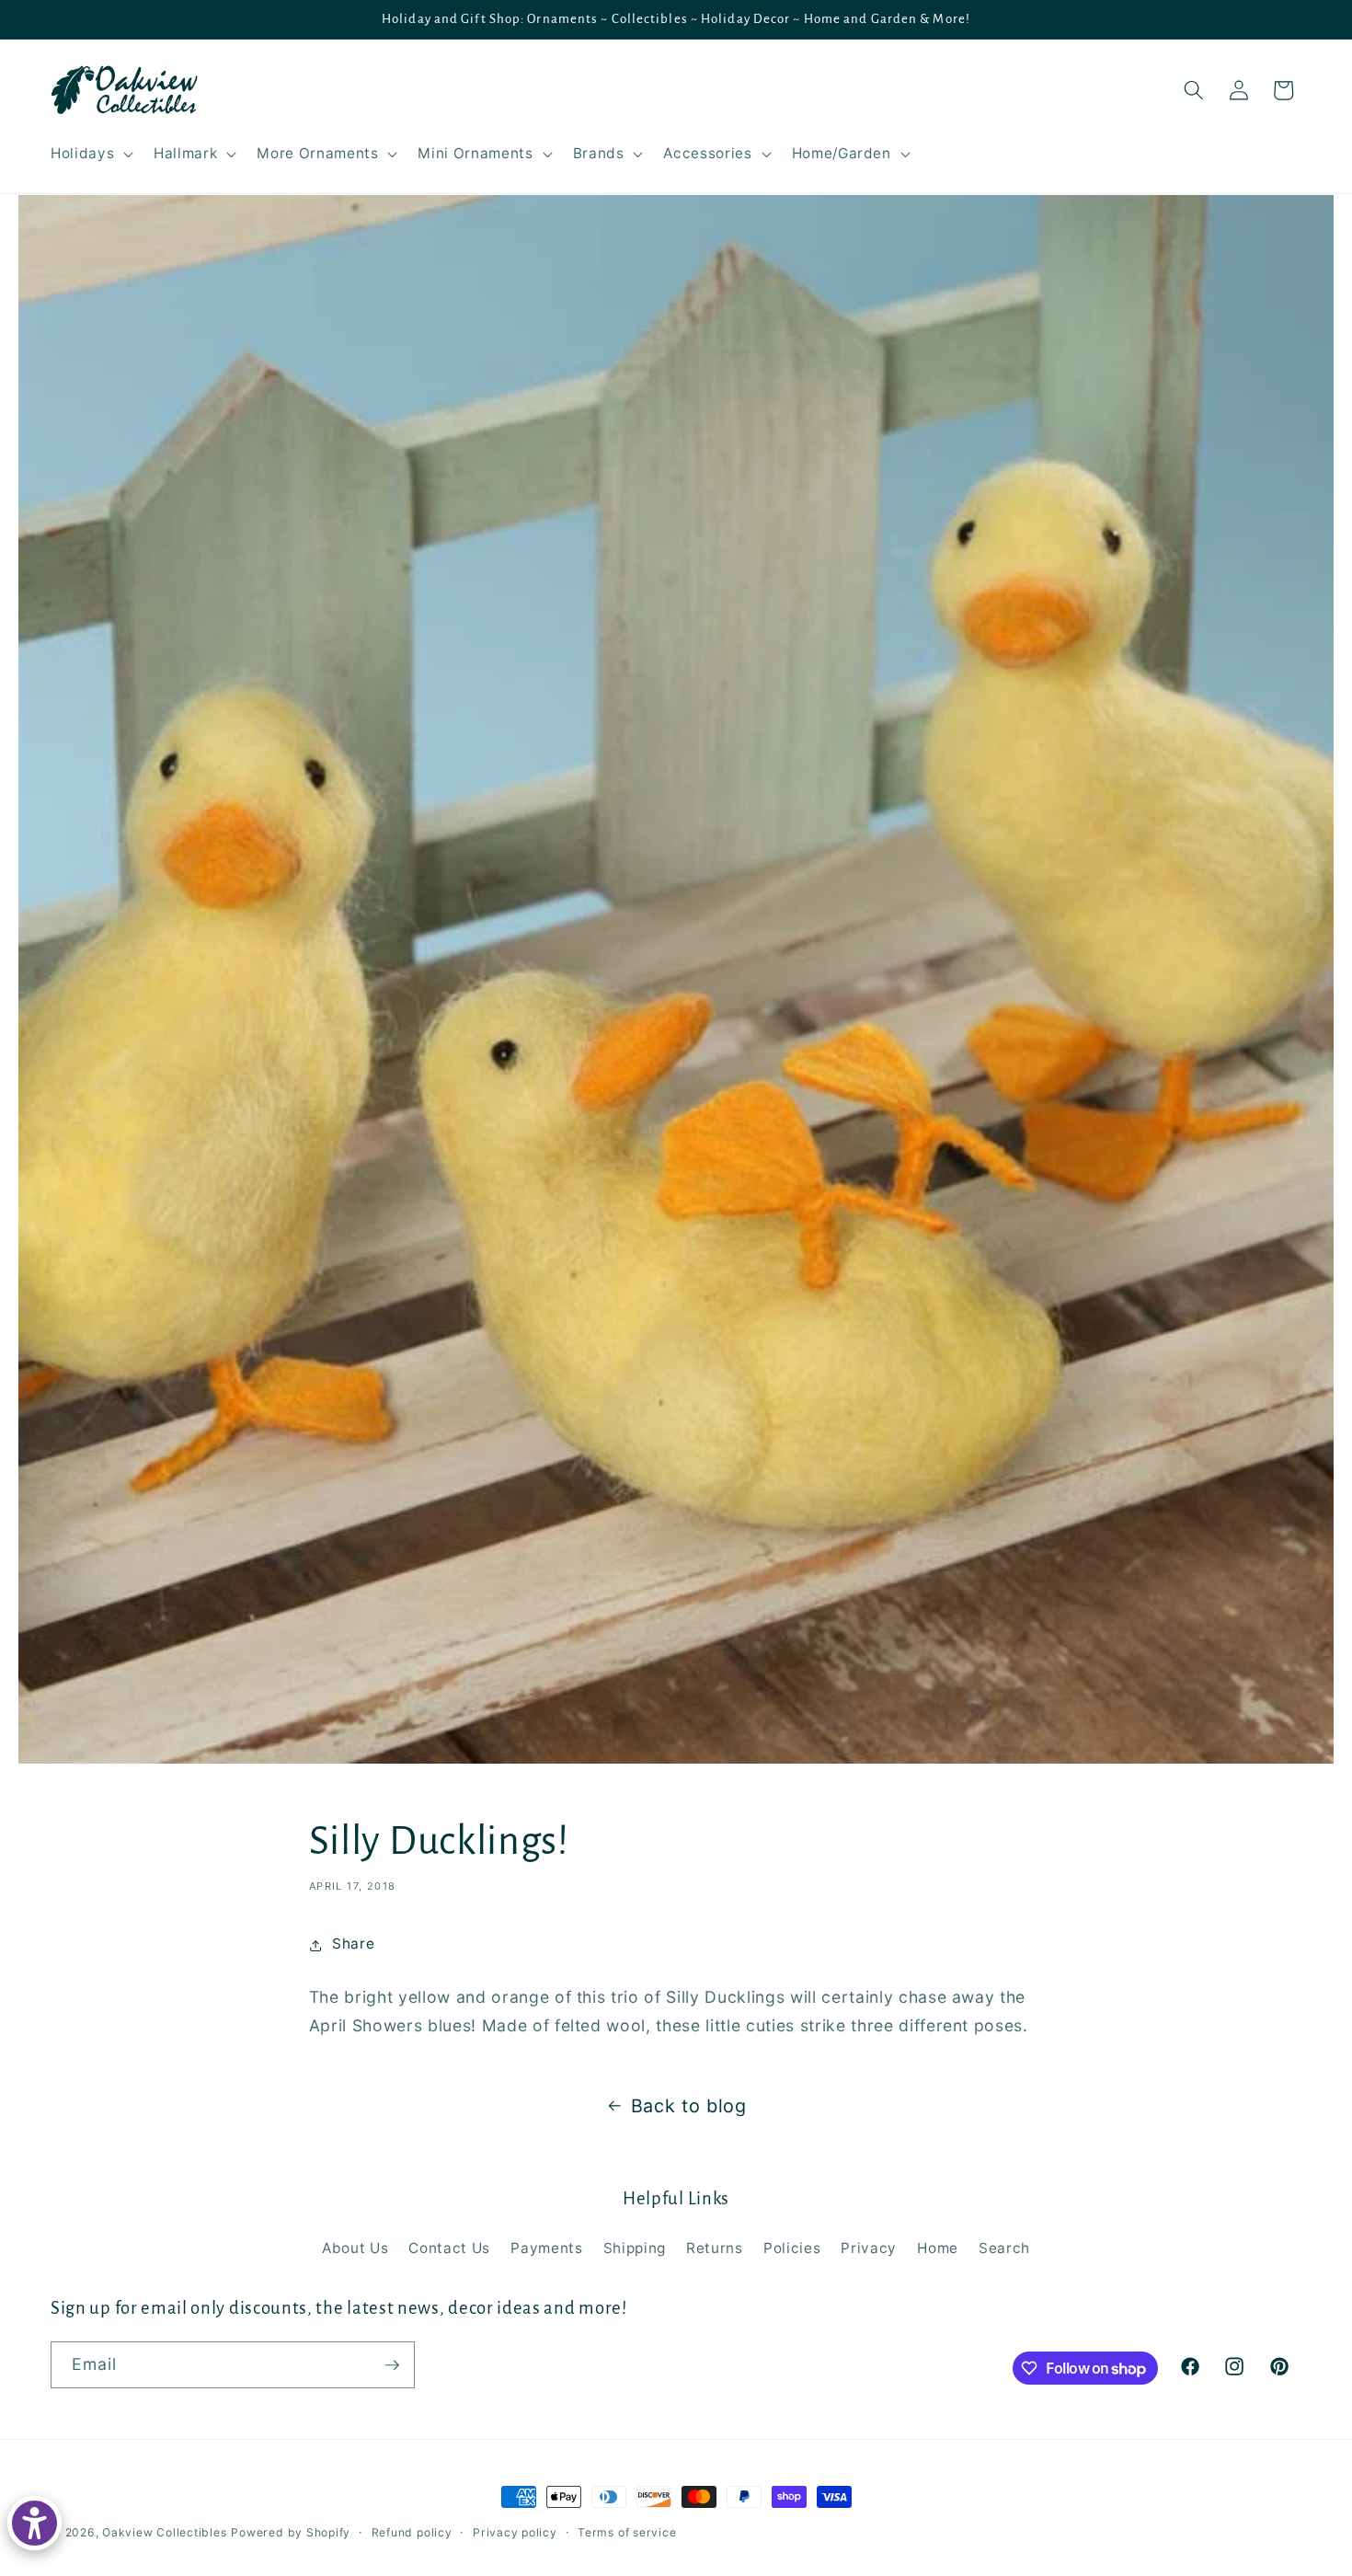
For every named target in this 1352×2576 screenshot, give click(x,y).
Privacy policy (515, 2532)
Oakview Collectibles (164, 2532)
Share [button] (353, 1944)
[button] (90, 154)
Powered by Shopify (291, 2532)
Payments (546, 2248)
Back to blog (689, 2106)
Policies (792, 2248)
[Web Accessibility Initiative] (34, 2523)
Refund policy (412, 2532)
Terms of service (627, 2532)
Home (938, 2248)
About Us (355, 2248)
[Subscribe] (392, 2365)
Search (1004, 2248)
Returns (715, 2248)
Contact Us (449, 2248)
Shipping (635, 2248)
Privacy (869, 2248)
